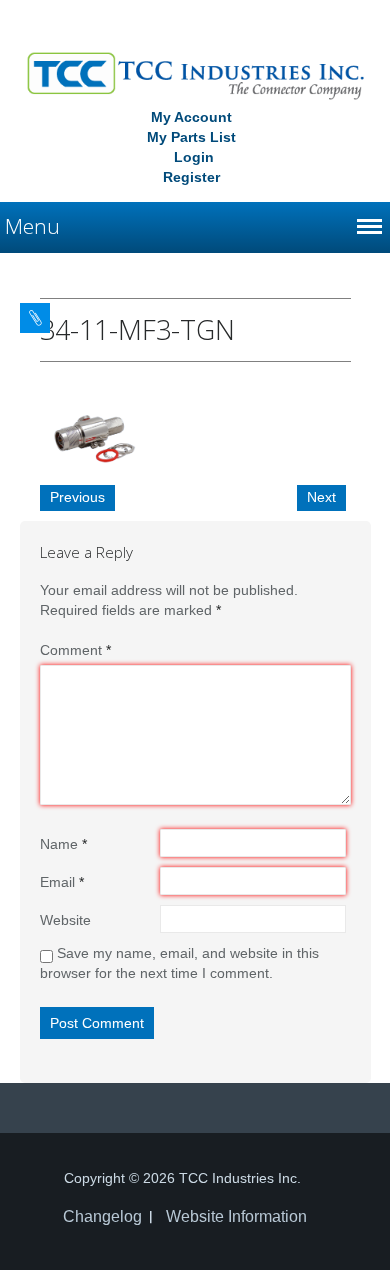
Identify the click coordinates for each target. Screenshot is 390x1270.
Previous (77, 497)
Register (191, 177)
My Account (191, 117)
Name (63, 844)
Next (321, 497)
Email (62, 882)
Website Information (236, 1216)
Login (194, 157)
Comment (75, 650)
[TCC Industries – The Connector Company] (195, 74)
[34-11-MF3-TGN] (90, 436)
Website (65, 920)
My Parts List (191, 137)
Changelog (102, 1216)
